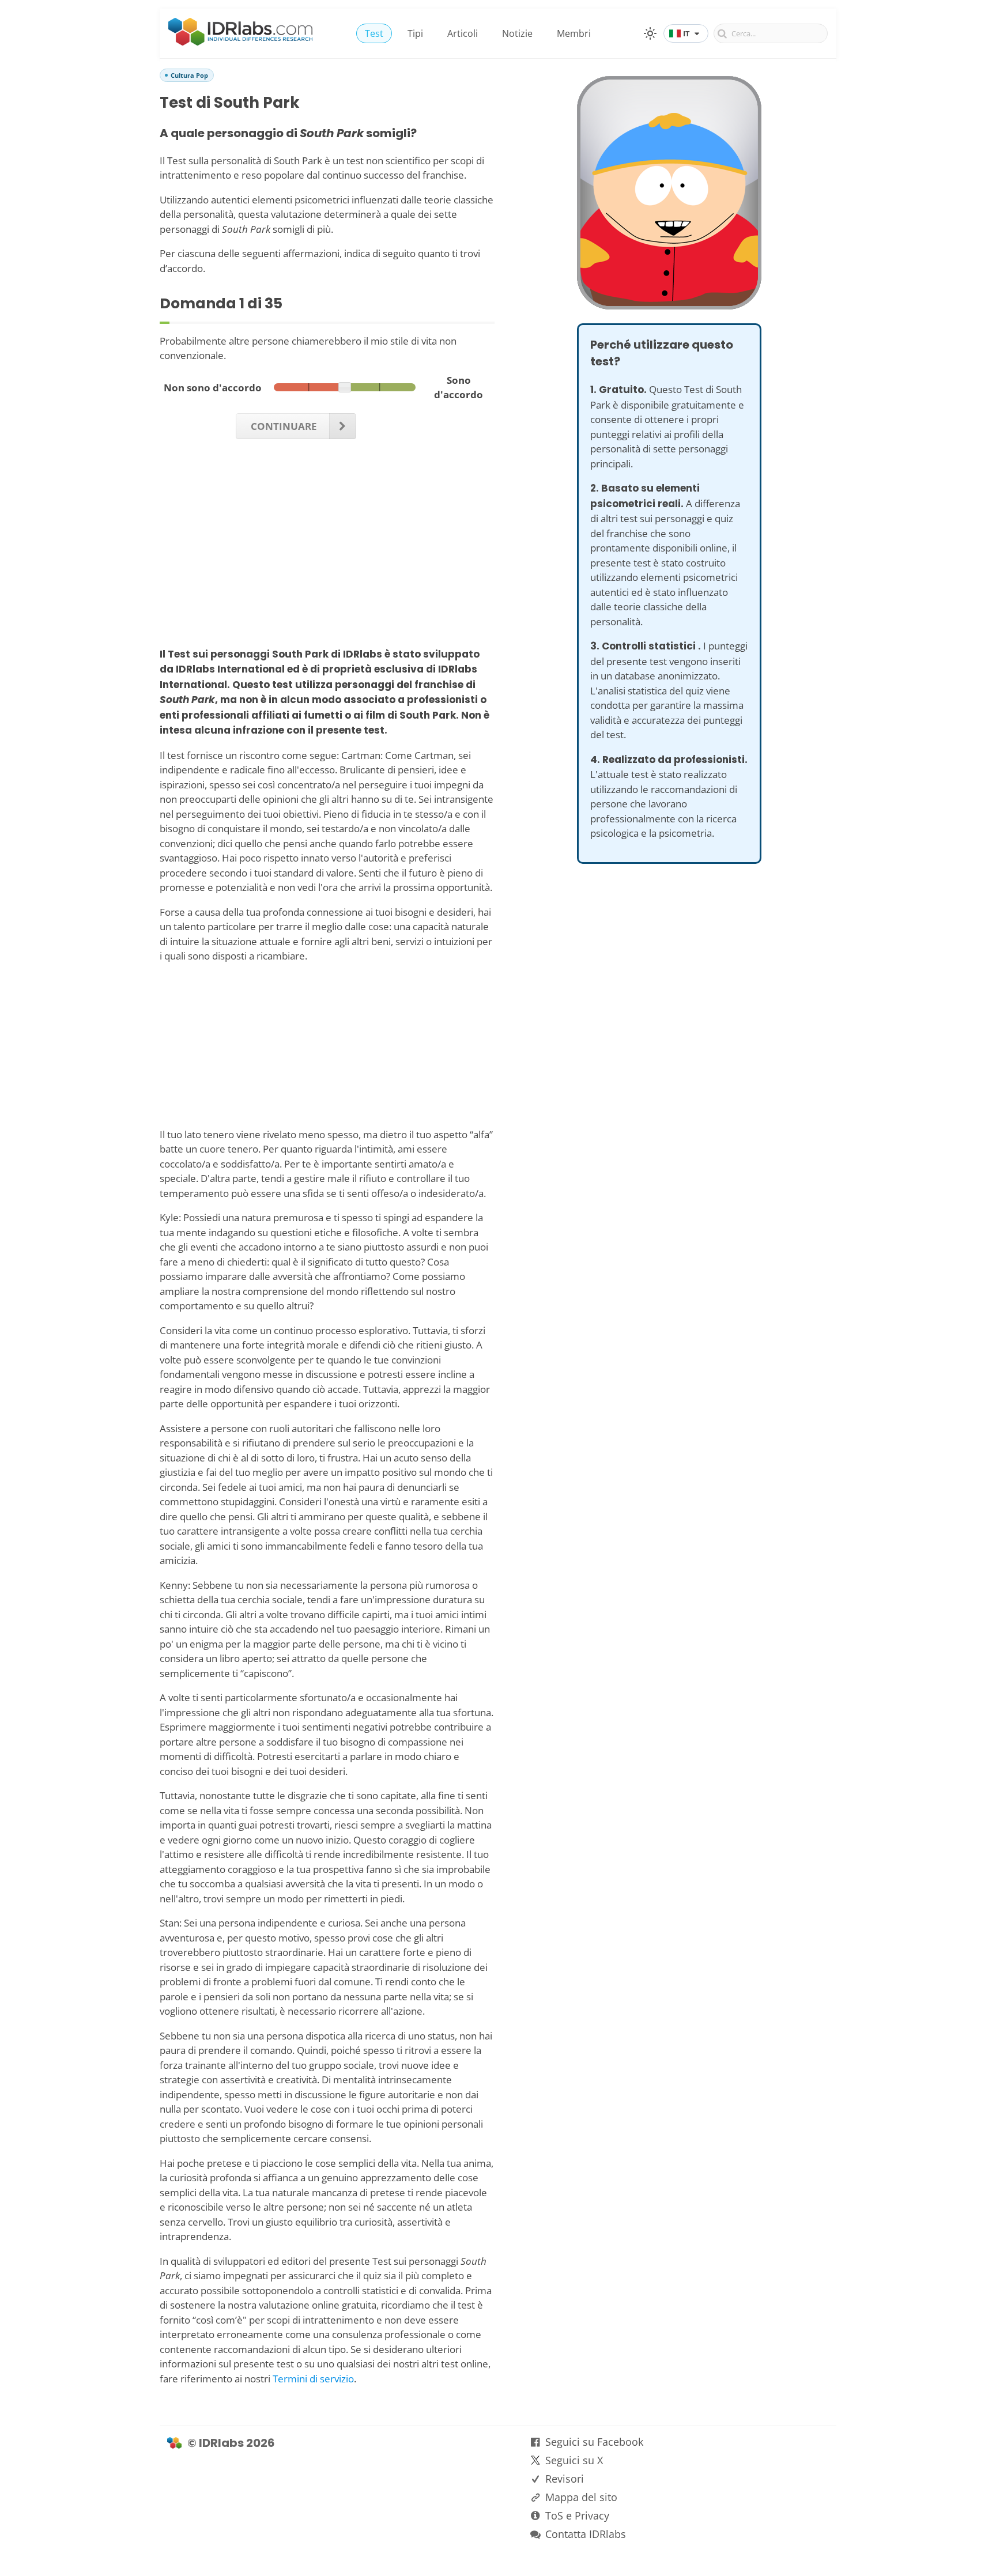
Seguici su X (574, 2460)
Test (374, 33)
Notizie (517, 33)
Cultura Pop (189, 75)
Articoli (463, 33)
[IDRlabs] (240, 42)
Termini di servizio (313, 2379)
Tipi (415, 33)
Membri (574, 33)
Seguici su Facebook (594, 2442)
